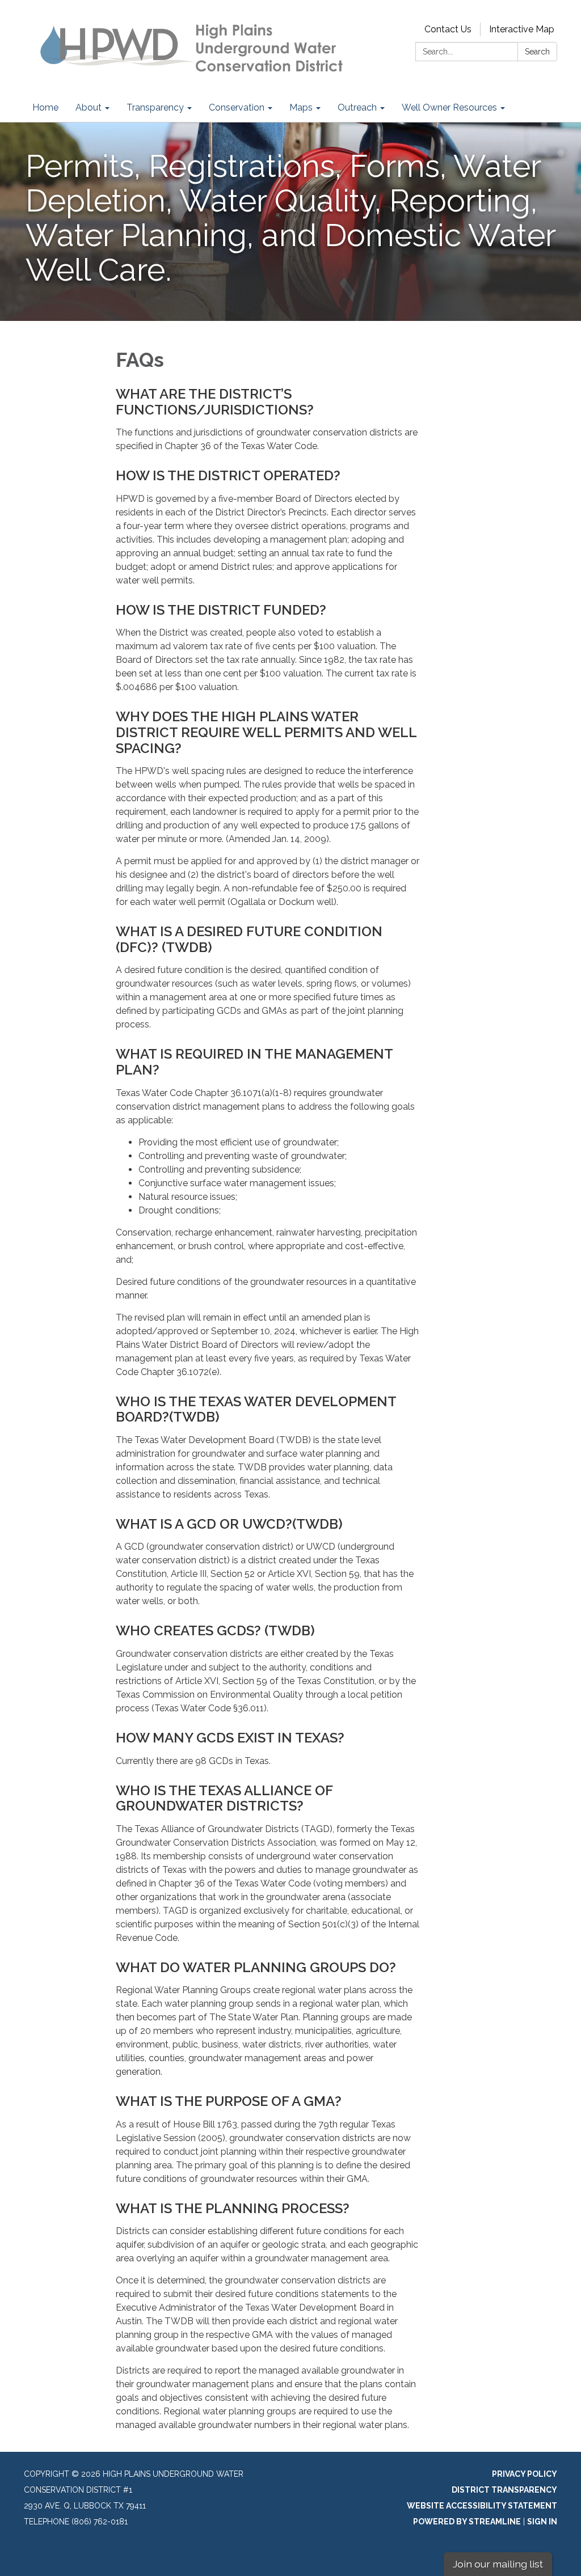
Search (537, 52)
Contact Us (448, 29)
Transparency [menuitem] (155, 107)
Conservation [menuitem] (237, 107)
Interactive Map (522, 29)
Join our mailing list (498, 2564)
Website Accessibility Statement (482, 2506)
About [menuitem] (89, 107)
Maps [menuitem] (301, 107)
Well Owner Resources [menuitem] (449, 107)
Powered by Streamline (467, 2522)
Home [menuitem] (45, 107)
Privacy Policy (525, 2474)
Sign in (542, 2522)
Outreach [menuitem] (357, 107)
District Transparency (504, 2490)
